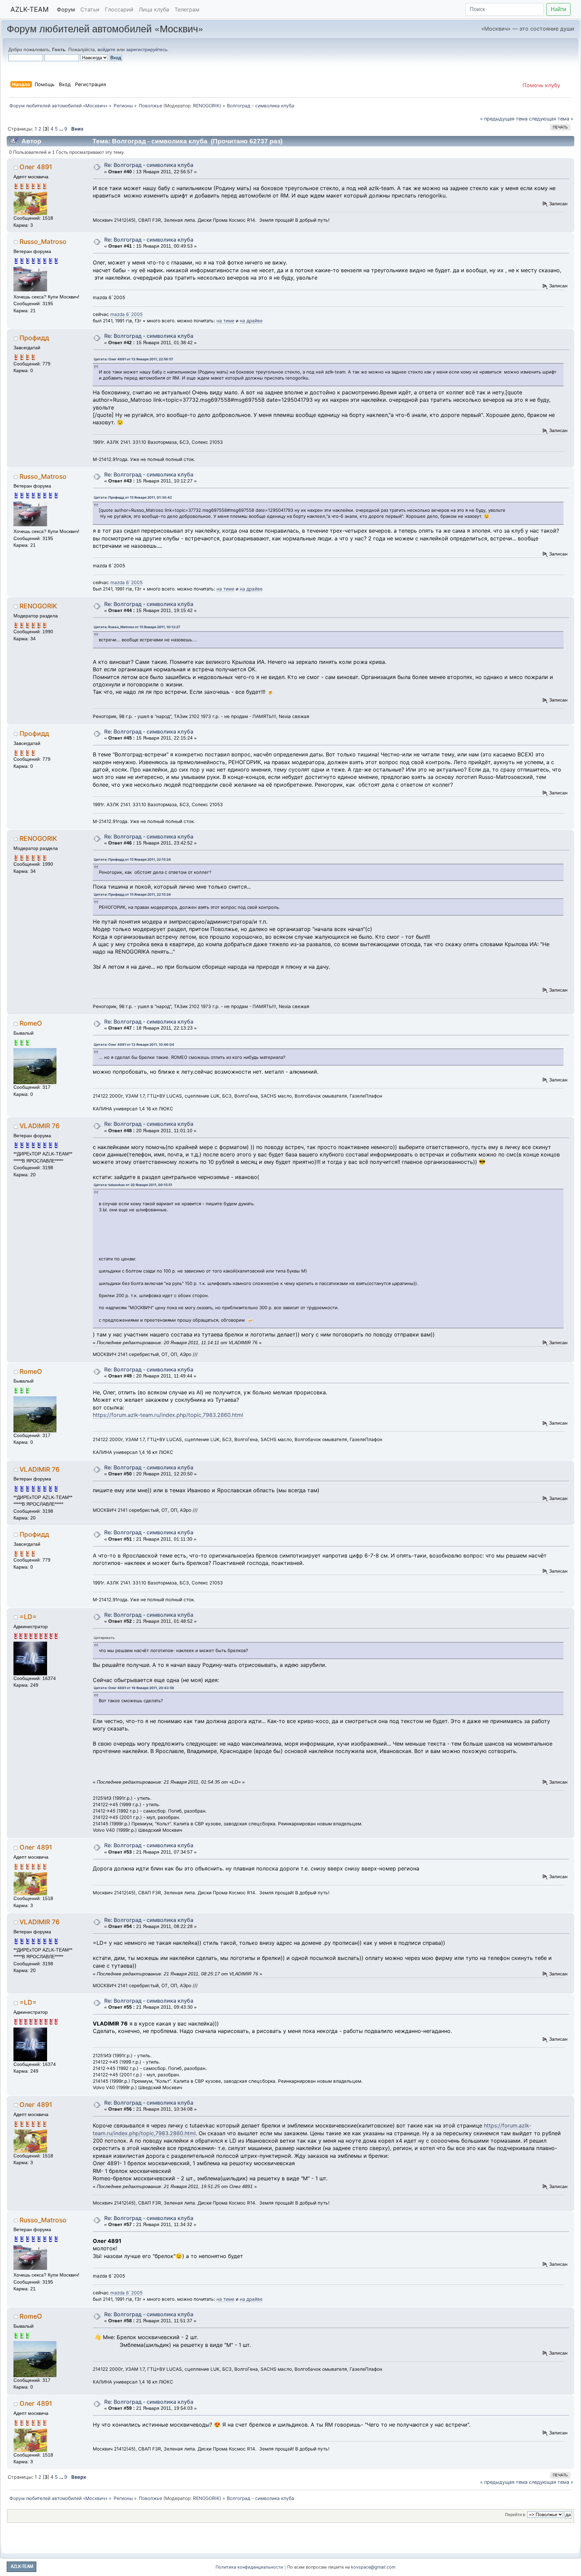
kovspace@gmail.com (373, 2567)
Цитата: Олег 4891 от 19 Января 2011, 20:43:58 (134, 1688)
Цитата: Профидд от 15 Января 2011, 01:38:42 (133, 497)
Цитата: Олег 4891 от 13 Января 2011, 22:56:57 (133, 359)
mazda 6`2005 (126, 314)
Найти (558, 9)
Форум (66, 9)
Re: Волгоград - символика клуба (149, 165)
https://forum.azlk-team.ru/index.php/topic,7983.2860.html (168, 1415)
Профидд (34, 338)
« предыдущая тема (504, 119)
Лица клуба (154, 9)
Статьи (90, 9)
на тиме (225, 321)
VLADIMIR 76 (40, 1126)
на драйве (251, 321)
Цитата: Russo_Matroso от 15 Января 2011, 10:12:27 (137, 627)
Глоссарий (119, 9)
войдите (106, 49)
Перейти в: (515, 2515)
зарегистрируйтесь (147, 49)
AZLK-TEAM (30, 9)
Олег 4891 (36, 167)
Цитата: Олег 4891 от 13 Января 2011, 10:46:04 (134, 1044)
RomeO (31, 1023)
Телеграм (187, 9)
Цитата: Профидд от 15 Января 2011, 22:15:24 (132, 859)
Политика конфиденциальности (249, 2567)
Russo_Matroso (43, 242)
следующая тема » (551, 119)
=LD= (28, 1617)
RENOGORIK (206, 106)
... (62, 129)
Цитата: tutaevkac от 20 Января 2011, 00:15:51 (133, 1185)
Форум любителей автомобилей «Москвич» (105, 28)
